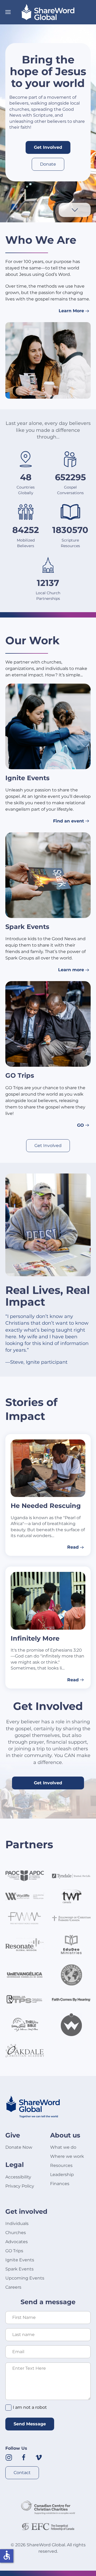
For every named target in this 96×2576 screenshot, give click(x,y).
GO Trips (14, 2251)
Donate (48, 164)
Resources (61, 2165)
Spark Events (19, 2269)
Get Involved (48, 147)
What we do (63, 2147)
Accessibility (18, 2177)
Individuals (17, 2223)
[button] (8, 12)
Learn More (71, 311)
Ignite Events (20, 2260)
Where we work (67, 2156)
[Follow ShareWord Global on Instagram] (9, 2457)
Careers (13, 2287)
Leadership (62, 2175)
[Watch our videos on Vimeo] (39, 2457)
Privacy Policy (20, 2186)
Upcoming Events (25, 2278)
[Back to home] (48, 12)
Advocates (17, 2242)
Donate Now (19, 2147)
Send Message (30, 2424)
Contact (22, 2473)
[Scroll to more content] (75, 210)
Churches (16, 2233)
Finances (60, 2184)
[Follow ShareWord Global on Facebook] (24, 2457)
